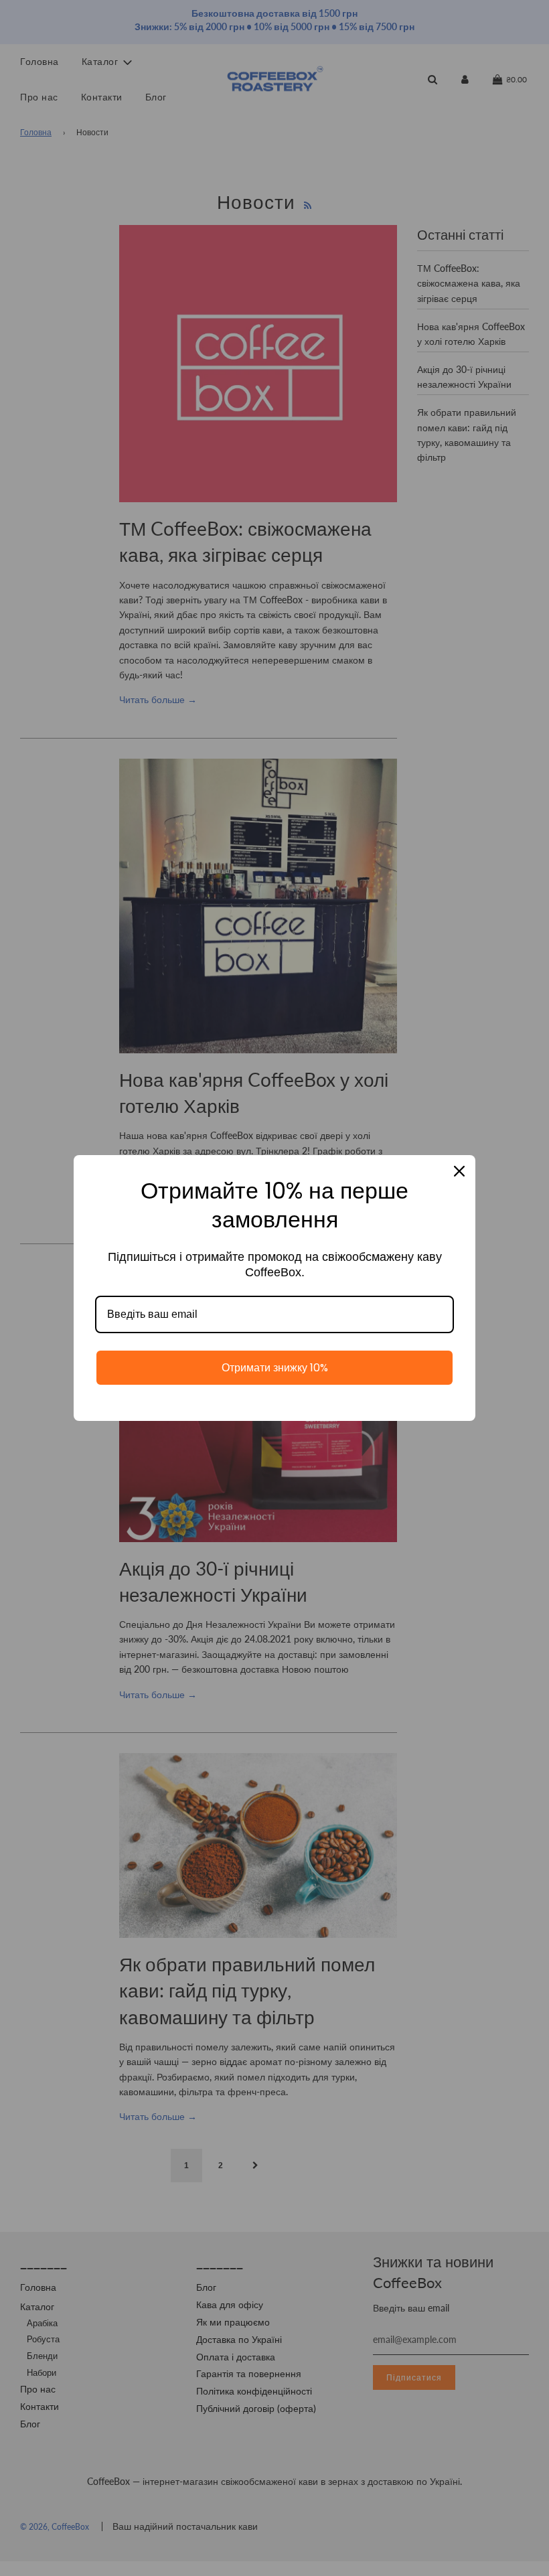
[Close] (459, 1171)
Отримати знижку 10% (275, 1368)
